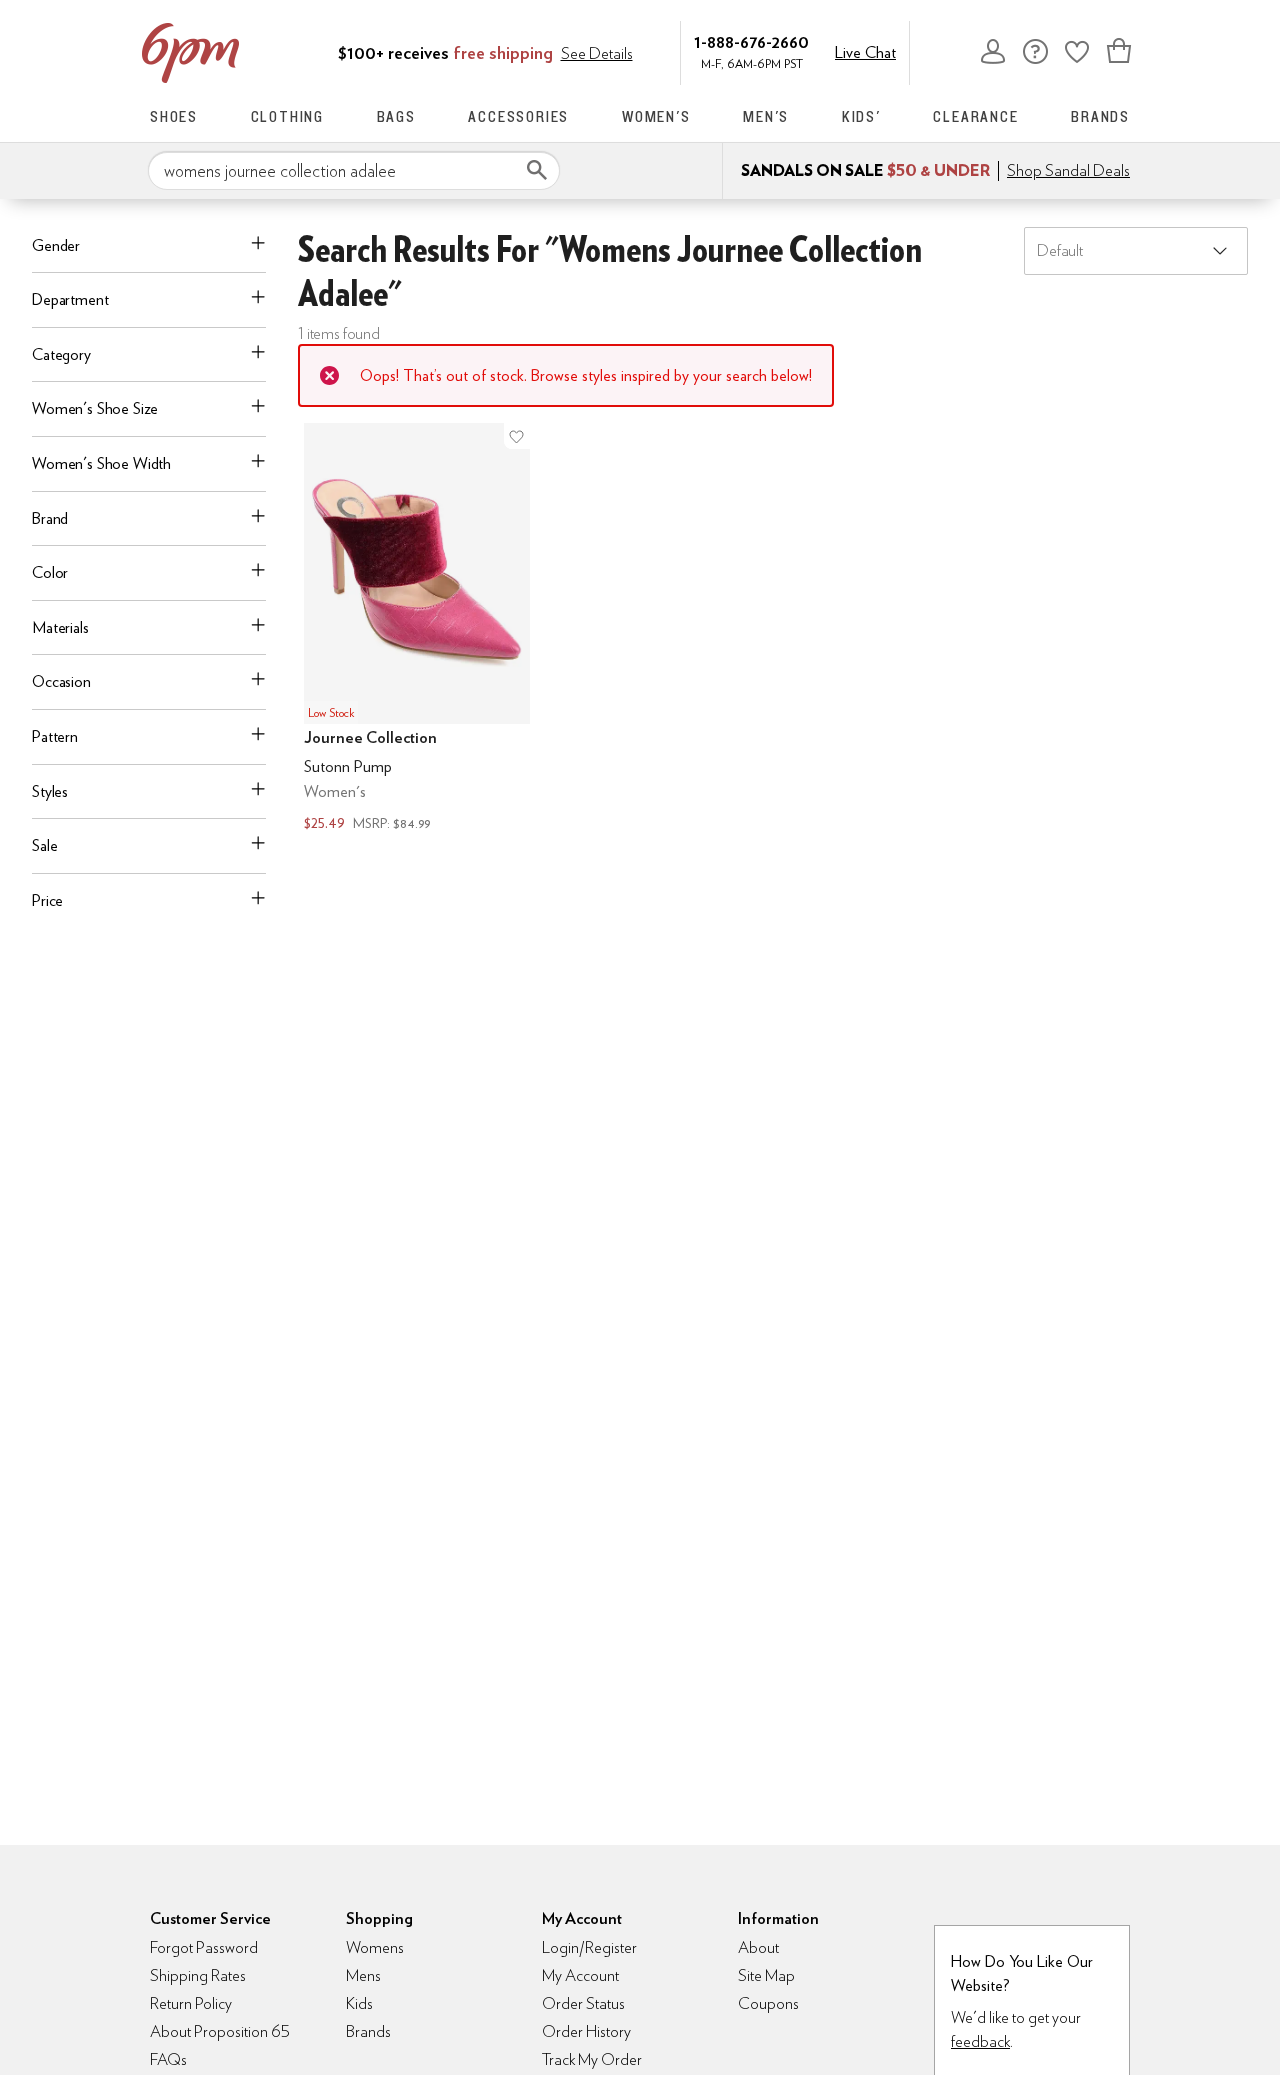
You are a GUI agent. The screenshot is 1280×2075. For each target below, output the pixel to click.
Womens (375, 1947)
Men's (766, 116)
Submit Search (537, 170)
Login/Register (589, 1947)
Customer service (1035, 51)
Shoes (174, 116)
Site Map (766, 1975)
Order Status (583, 2003)
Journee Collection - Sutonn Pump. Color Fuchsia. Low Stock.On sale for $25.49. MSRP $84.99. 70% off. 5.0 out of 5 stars (417, 629)
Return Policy (191, 2003)
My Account (993, 51)
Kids (359, 2003)
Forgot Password (204, 1947)
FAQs (168, 2059)
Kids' (861, 116)
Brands (1100, 116)
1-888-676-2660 (751, 41)
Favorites (1077, 51)
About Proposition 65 (220, 2031)
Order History (586, 2031)
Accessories (518, 116)
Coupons (768, 2003)
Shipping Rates (198, 1975)
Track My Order (592, 2059)
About (758, 1947)
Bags (396, 116)
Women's (656, 116)
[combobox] (354, 171)
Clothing (287, 116)
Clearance (975, 116)
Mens (363, 1975)
